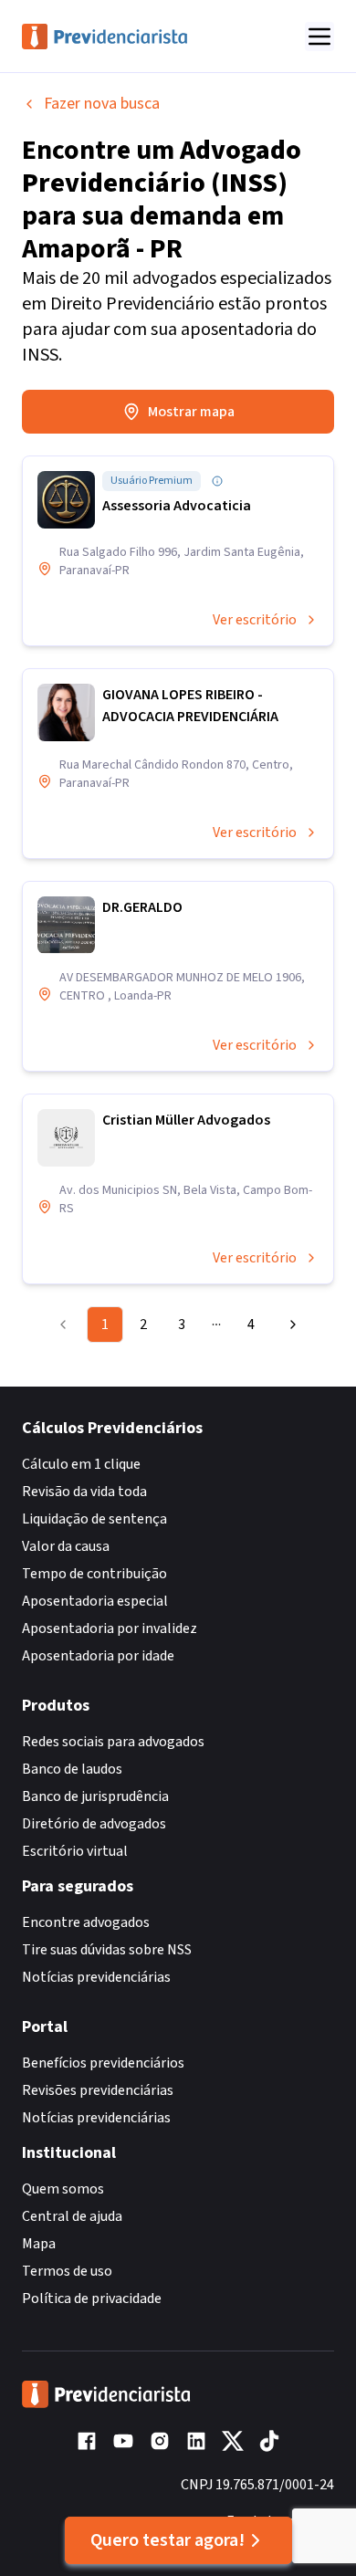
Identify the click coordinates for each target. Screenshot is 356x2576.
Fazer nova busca (102, 104)
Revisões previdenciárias (98, 2090)
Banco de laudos (72, 1769)
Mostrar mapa (191, 412)
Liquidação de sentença (94, 1519)
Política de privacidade (92, 2299)
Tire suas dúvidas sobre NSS (107, 1950)
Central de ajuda (72, 2216)
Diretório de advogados (94, 1824)
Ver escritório (255, 620)
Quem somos (63, 2189)
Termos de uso (67, 2271)
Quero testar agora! (168, 2540)
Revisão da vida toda (84, 1492)
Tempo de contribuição (94, 1574)
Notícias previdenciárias (96, 1977)
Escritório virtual (75, 1851)
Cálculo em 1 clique (81, 1464)
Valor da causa (66, 1546)
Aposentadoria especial (95, 1601)
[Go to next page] (288, 1325)
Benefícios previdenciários (103, 2063)
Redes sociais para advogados (113, 1742)
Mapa (39, 2244)
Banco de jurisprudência (95, 1796)
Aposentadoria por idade (98, 1656)
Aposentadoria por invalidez (110, 1628)
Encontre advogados (86, 1922)
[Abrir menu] (319, 37)
